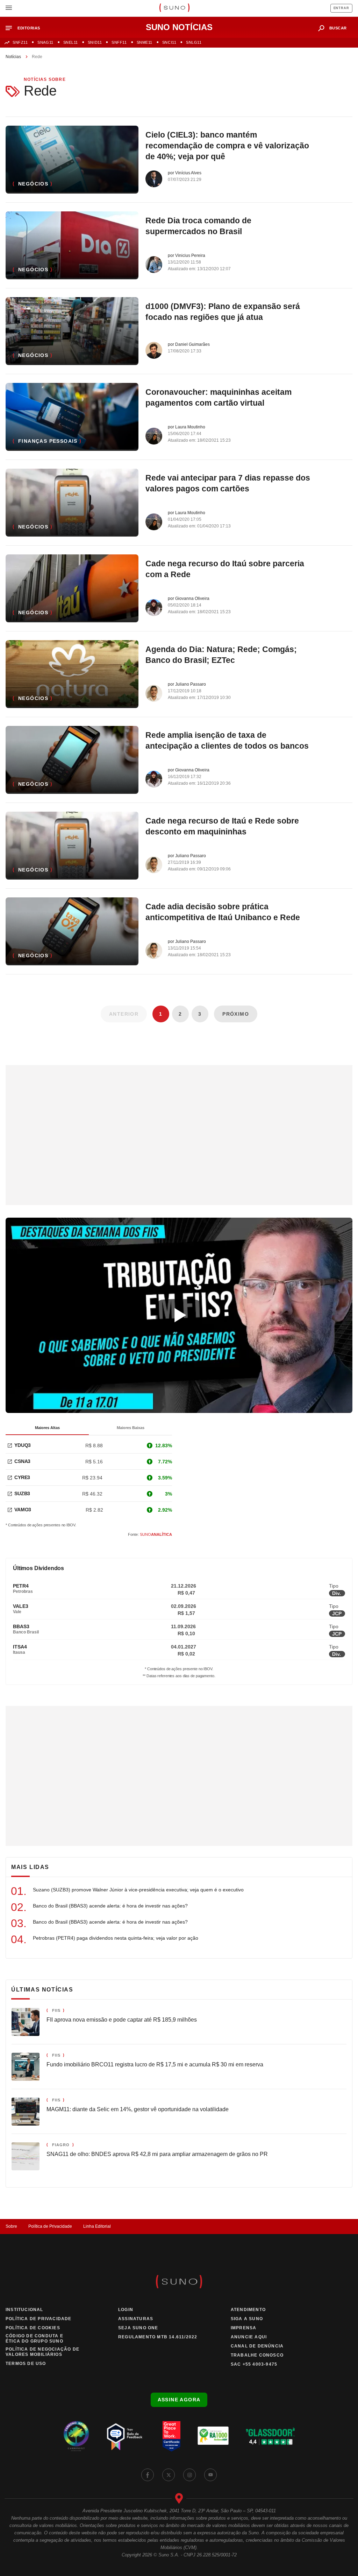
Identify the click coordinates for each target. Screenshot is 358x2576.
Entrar (341, 8)
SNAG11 (45, 42)
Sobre (11, 2226)
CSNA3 (22, 1461)
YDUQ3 (23, 1445)
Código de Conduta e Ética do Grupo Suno (34, 2339)
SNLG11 (194, 42)
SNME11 (145, 42)
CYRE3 (22, 1477)
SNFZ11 (20, 42)
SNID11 (95, 42)
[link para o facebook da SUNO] (148, 2475)
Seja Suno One (138, 2328)
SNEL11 (71, 42)
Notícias (13, 57)
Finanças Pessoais (48, 441)
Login (126, 2310)
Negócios (33, 184)
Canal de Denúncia (257, 2346)
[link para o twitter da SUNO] (169, 2475)
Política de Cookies (33, 2328)
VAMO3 (23, 1510)
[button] (26, 28)
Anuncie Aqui (249, 2337)
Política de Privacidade (50, 2226)
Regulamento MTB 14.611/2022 (158, 2337)
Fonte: (150, 1534)
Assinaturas (136, 2319)
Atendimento (248, 2310)
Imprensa (244, 2328)
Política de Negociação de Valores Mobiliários (42, 2352)
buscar (338, 28)
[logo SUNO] (174, 8)
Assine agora (179, 2400)
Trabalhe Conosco (257, 2355)
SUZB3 (22, 1493)
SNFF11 (119, 42)
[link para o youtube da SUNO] (210, 2475)
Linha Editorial (97, 2226)
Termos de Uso (26, 2364)
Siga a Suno (247, 2319)
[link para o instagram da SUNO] (189, 2475)
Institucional (24, 2310)
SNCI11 (169, 42)
